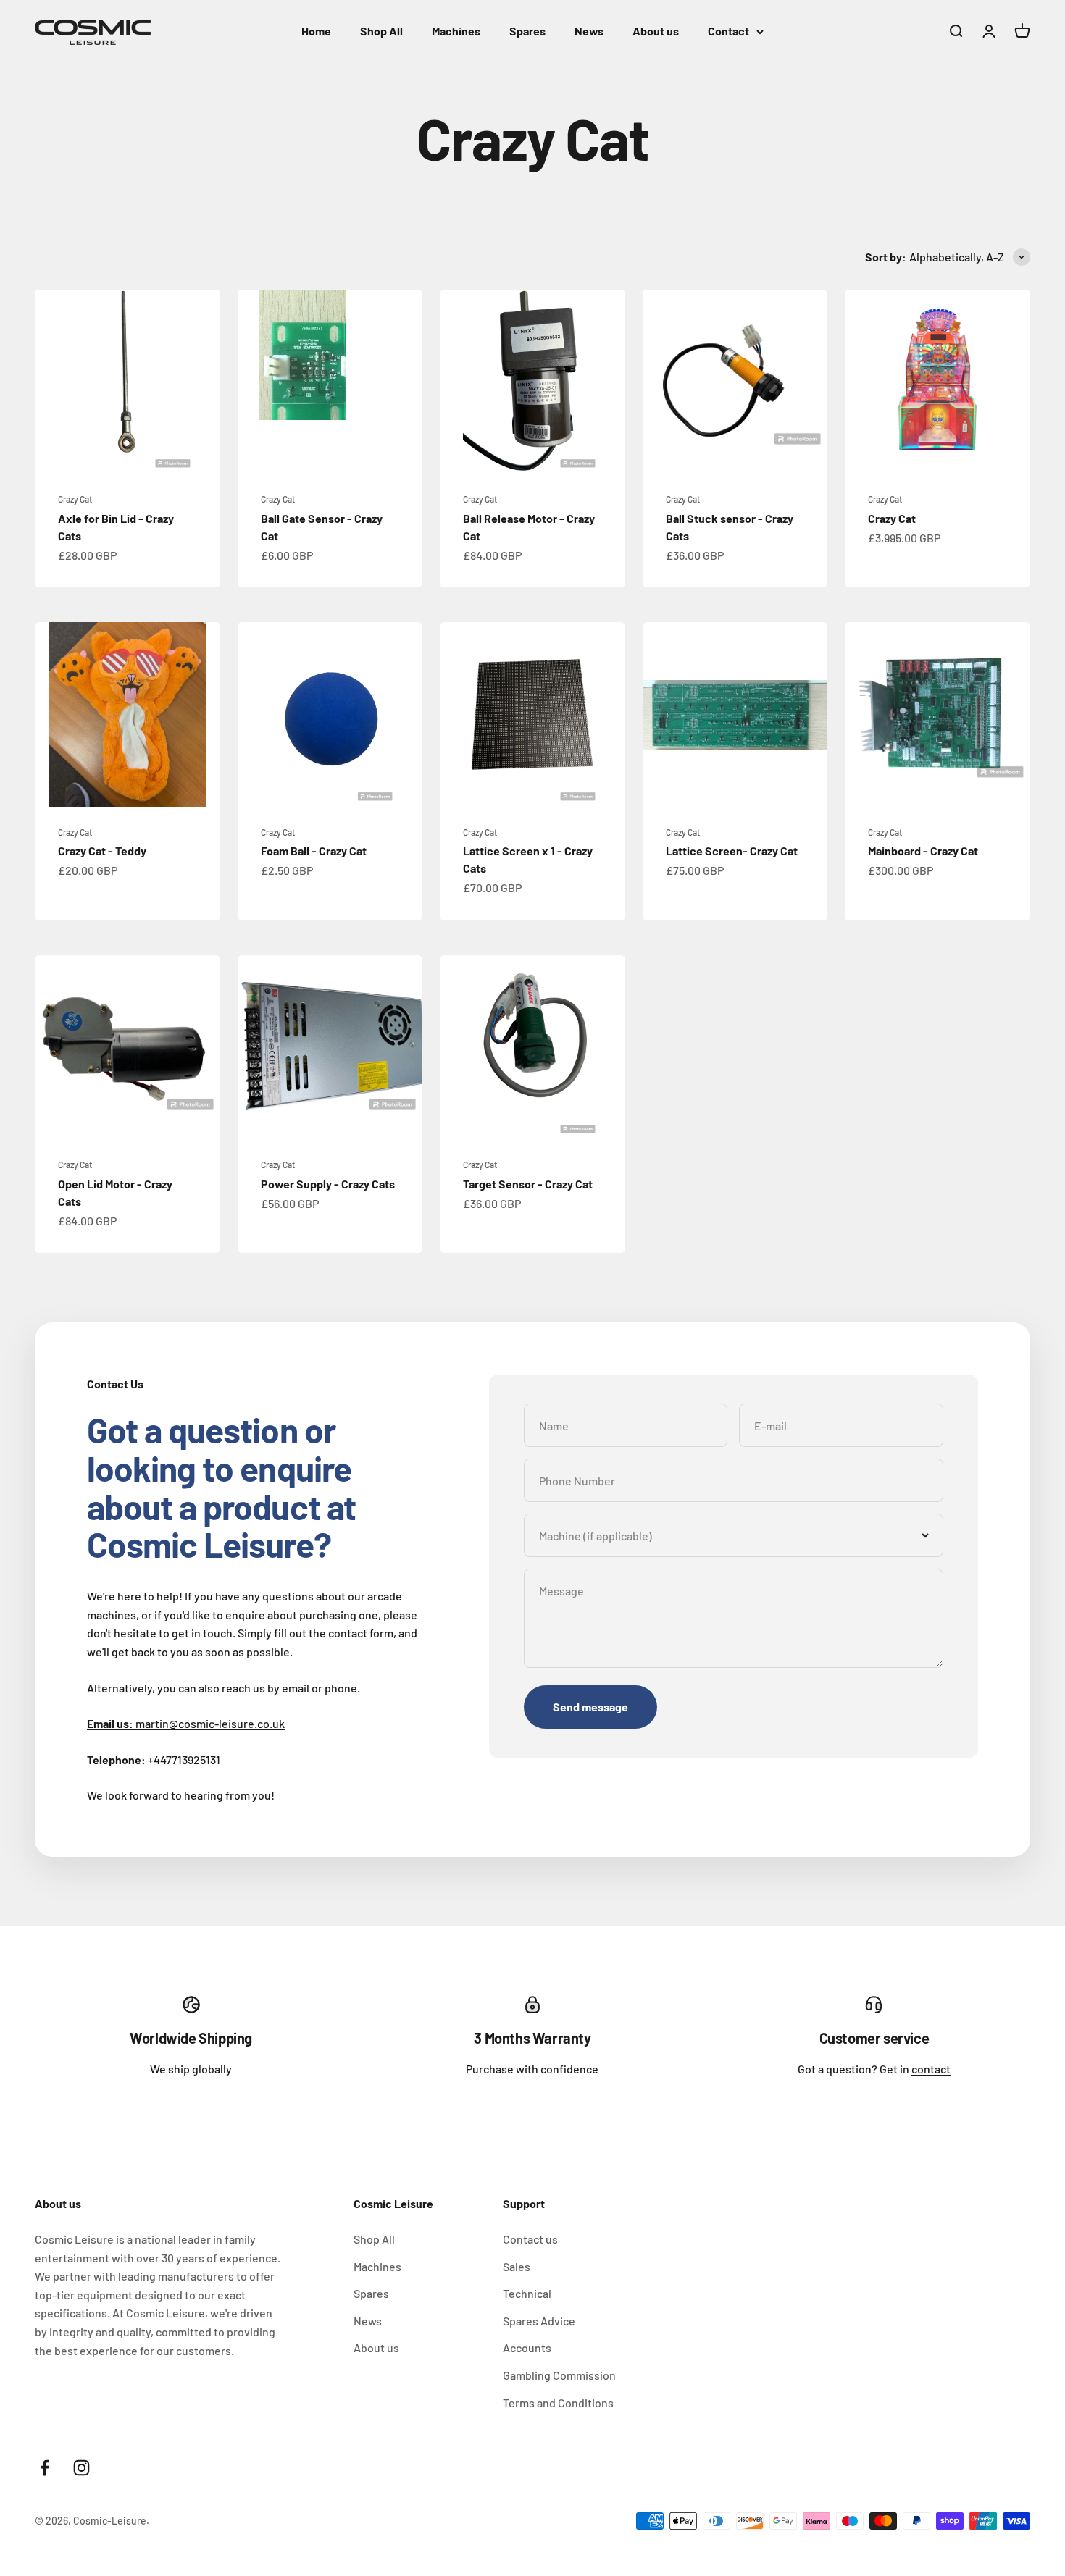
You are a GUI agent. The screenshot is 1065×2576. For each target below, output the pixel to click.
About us (656, 31)
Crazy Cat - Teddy (102, 851)
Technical (527, 2293)
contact (931, 2069)
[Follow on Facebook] (45, 2468)
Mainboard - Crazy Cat (923, 851)
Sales (517, 2266)
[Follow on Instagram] (82, 2468)
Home (316, 31)
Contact (728, 31)
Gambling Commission (559, 2375)
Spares (527, 31)
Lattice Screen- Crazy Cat (732, 851)
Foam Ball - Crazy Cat (314, 851)
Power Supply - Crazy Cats (328, 1184)
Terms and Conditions (558, 2403)
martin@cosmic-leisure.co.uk (186, 1723)
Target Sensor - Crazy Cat (528, 1184)
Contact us (530, 2239)
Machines (456, 31)
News (589, 31)
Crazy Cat (75, 499)
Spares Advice (539, 2321)
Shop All (381, 31)
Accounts (527, 2348)
